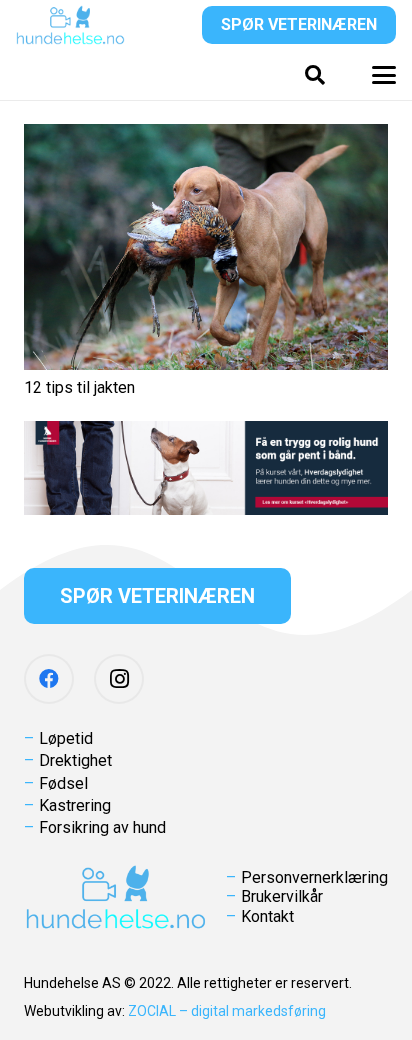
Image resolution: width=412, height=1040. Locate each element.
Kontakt (267, 916)
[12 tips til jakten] (206, 247)
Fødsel (63, 783)
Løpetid (66, 738)
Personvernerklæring (314, 877)
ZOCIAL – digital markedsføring (227, 1011)
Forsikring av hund (102, 827)
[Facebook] (49, 679)
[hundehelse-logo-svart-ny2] (70, 25)
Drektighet (75, 760)
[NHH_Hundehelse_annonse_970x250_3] (206, 468)
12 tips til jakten (79, 387)
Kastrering (75, 805)
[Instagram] (119, 679)
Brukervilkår (282, 896)
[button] (315, 75)
